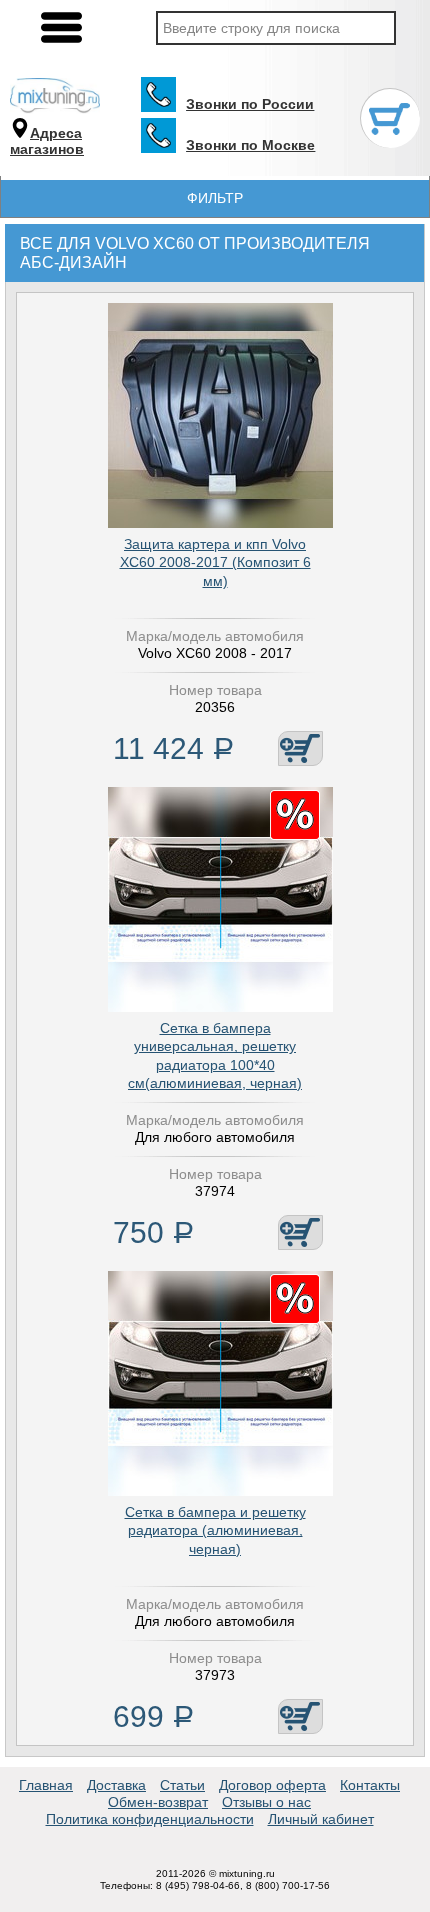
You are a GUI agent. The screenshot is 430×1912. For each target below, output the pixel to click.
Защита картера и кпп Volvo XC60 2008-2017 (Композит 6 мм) (215, 562)
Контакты (370, 1785)
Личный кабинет (321, 1819)
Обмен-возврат (158, 1802)
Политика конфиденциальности (150, 1819)
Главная (46, 1785)
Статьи (182, 1785)
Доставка (116, 1785)
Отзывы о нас (266, 1802)
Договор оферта (272, 1785)
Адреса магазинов (47, 141)
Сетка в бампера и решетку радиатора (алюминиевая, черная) (215, 1530)
